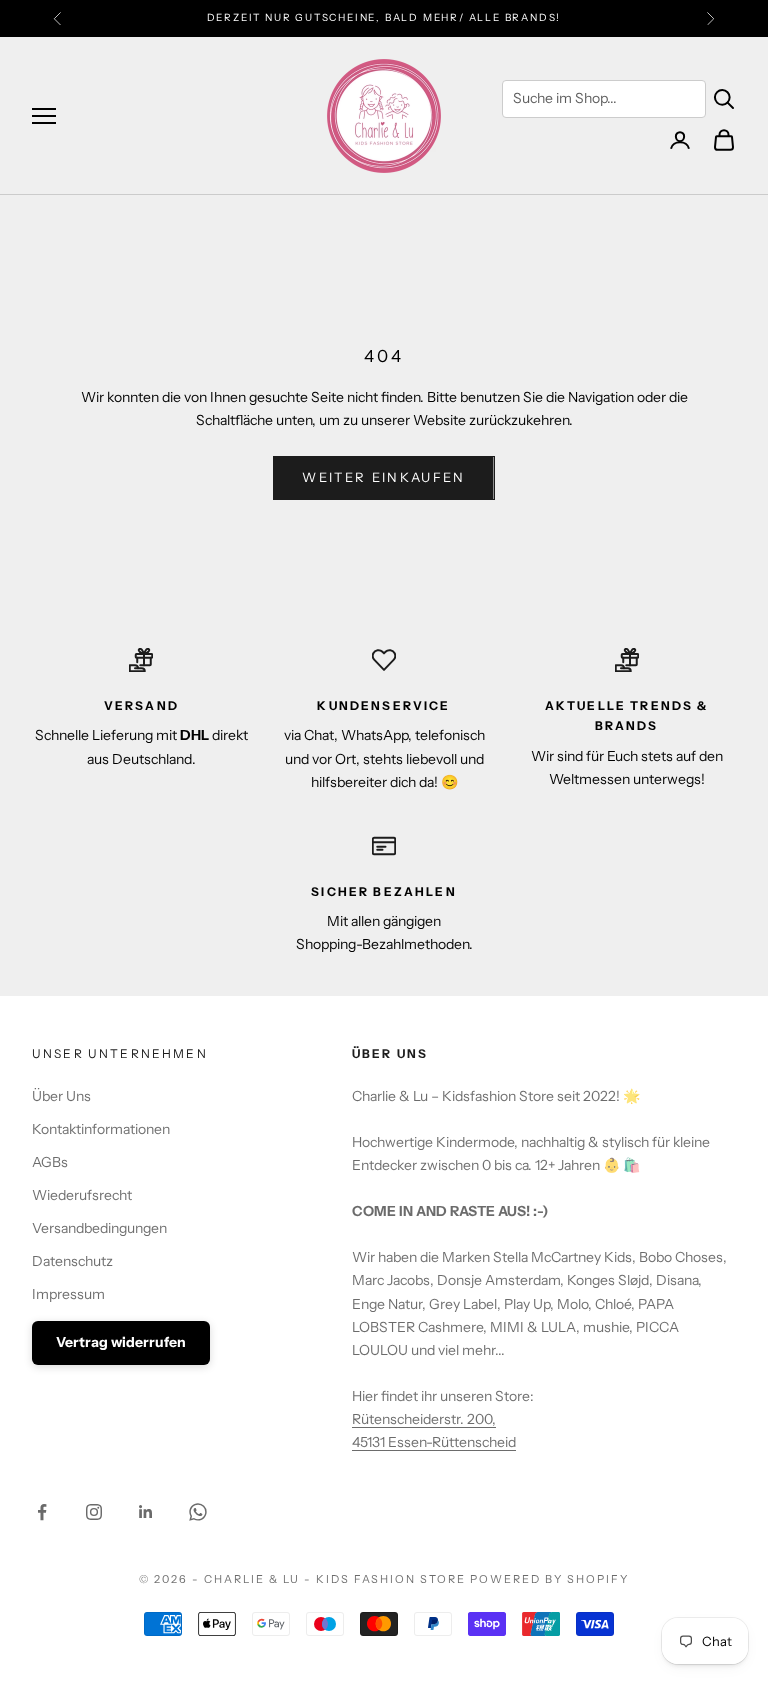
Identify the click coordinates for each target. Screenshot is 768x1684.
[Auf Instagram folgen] (94, 1512)
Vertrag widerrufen (121, 1342)
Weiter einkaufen (383, 477)
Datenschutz (72, 1261)
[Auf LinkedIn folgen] (146, 1512)
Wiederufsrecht (82, 1195)
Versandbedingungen (99, 1228)
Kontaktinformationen (101, 1129)
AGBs (50, 1162)
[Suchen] (724, 99)
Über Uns (61, 1096)
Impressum (68, 1294)
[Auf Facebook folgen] (42, 1512)
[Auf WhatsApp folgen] (198, 1512)
